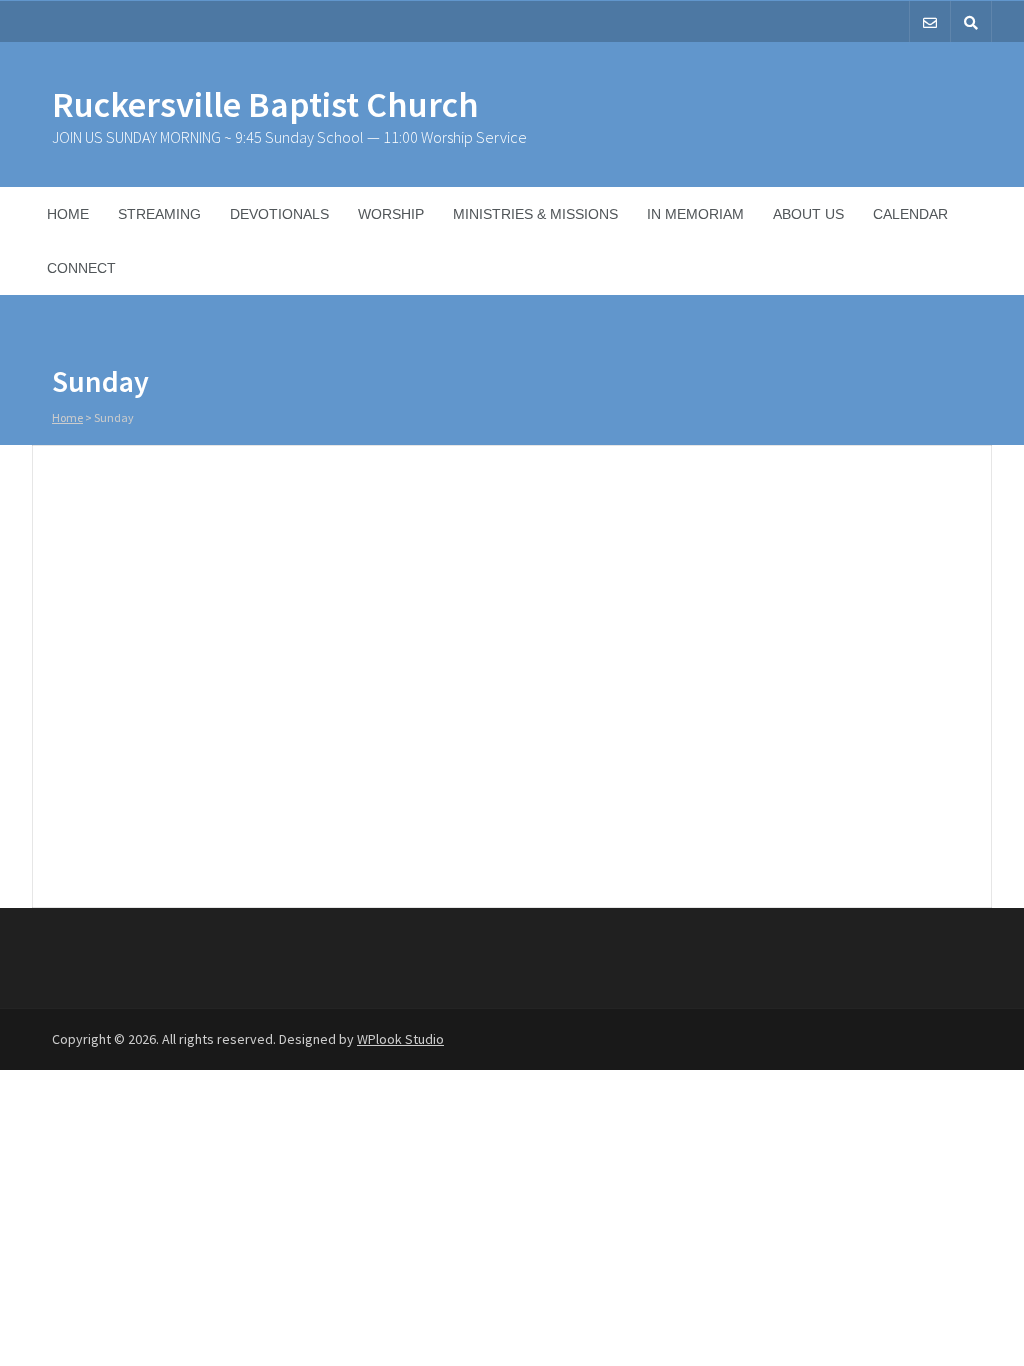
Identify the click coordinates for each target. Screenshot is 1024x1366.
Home (68, 214)
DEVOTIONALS (279, 214)
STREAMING (159, 214)
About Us (808, 214)
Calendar (910, 214)
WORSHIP (391, 214)
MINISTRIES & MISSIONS (535, 214)
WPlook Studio (400, 1039)
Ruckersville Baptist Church (265, 104)
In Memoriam (695, 214)
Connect (81, 268)
